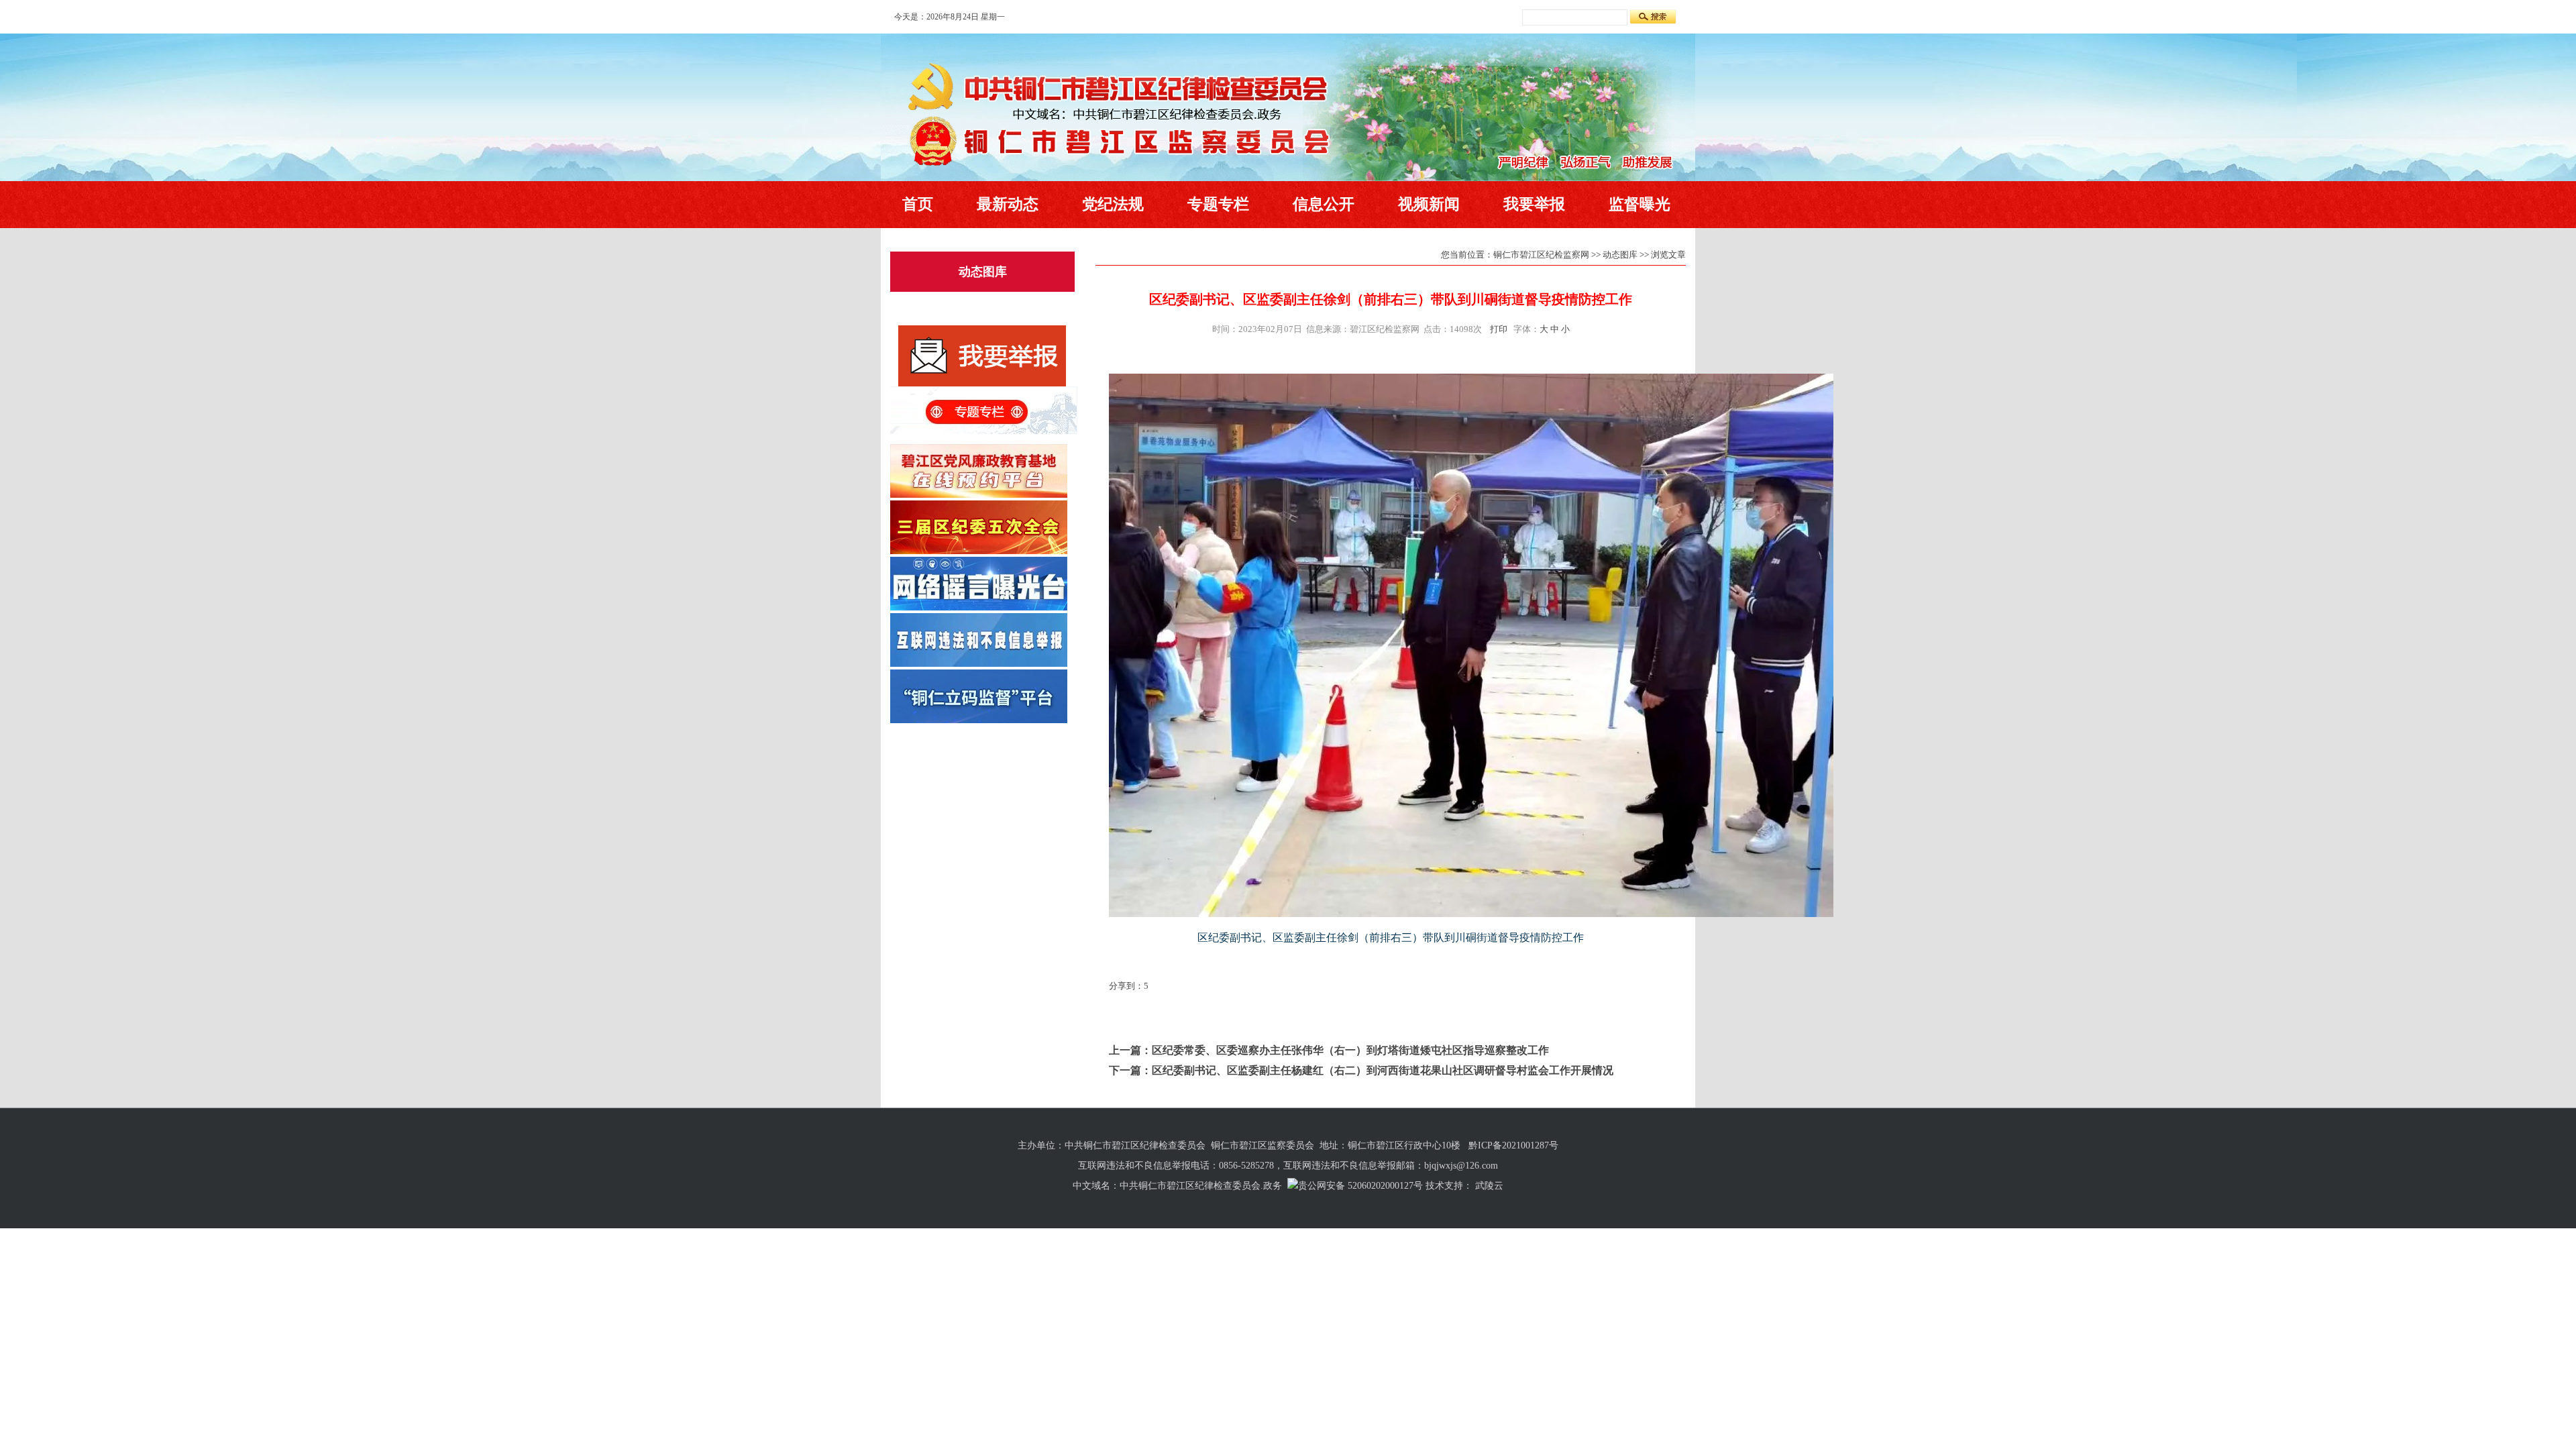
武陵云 (1489, 1186)
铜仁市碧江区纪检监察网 (1541, 255)
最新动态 (1008, 204)
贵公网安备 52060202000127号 (1360, 1186)
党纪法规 (1113, 204)
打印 (1499, 329)
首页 (918, 204)
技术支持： (1449, 1186)
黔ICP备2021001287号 (1513, 1145)
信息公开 (1324, 204)
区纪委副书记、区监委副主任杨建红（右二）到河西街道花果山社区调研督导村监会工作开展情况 (1383, 1070)
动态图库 (983, 272)
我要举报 (1534, 204)
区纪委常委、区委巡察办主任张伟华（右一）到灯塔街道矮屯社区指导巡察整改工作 (1350, 1050)
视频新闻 (1429, 204)
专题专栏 (1218, 204)
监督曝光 (1640, 204)
